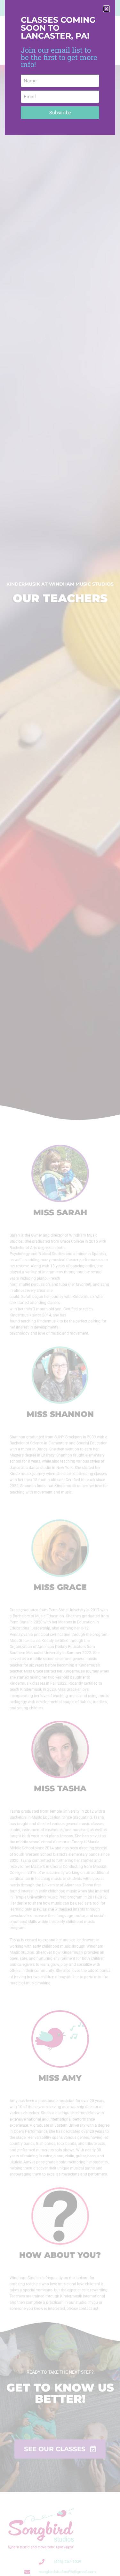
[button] (106, 9)
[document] (60, 1288)
